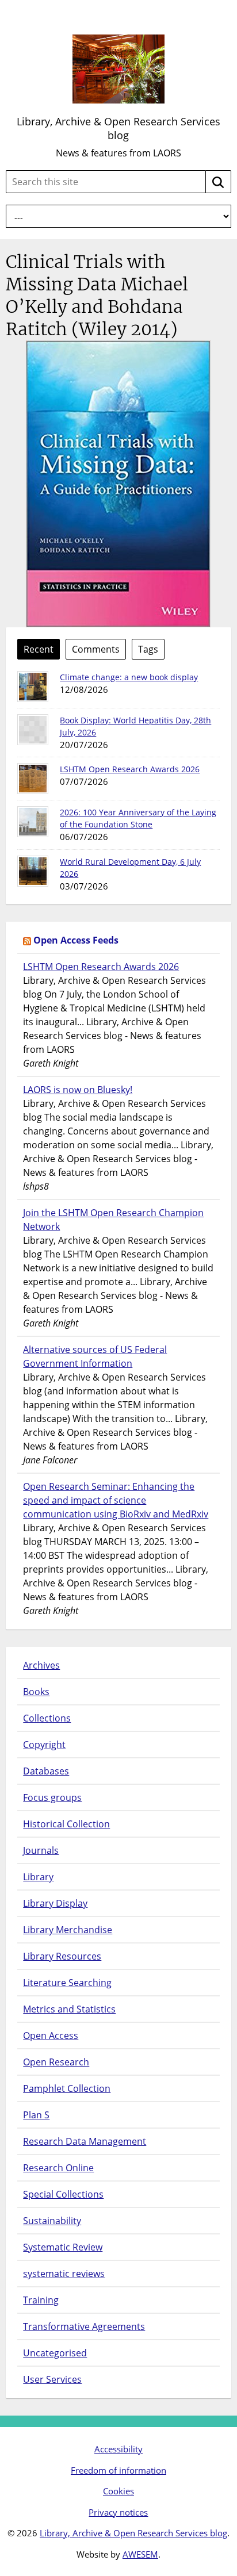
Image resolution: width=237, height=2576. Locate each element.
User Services (52, 2379)
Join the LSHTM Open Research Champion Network (113, 1220)
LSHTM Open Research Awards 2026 (130, 769)
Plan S (36, 2115)
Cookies (118, 2491)
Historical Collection (66, 1824)
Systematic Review (63, 2247)
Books (36, 1692)
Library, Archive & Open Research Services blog (118, 128)
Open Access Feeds (76, 940)
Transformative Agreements (84, 2326)
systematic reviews (64, 2274)
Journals (41, 1850)
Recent (39, 649)
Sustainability (52, 2221)
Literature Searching (67, 1983)
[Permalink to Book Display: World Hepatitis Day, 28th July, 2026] (33, 730)
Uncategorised (55, 2353)
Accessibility (118, 2449)
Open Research (56, 2062)
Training (41, 2300)
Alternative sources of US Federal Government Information (95, 1356)
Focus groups (52, 1797)
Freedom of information (118, 2470)
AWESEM (140, 2554)
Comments (96, 649)
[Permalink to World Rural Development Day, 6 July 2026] (33, 871)
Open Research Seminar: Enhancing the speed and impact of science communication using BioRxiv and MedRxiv (116, 1500)
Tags (148, 649)
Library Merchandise (68, 1930)
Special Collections (63, 2194)
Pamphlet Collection (67, 2088)
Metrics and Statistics (69, 2009)
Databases (46, 1771)
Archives (41, 1665)
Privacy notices (118, 2512)
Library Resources (62, 1956)
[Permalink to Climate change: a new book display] (33, 687)
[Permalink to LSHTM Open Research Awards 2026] (33, 779)
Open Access (51, 2035)
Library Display (55, 1903)
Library (38, 1877)
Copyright (44, 1745)
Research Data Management (85, 2141)
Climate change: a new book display (129, 677)
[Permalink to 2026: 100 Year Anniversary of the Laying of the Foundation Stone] (33, 822)
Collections (47, 1718)
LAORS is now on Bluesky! (78, 1090)
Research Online (58, 2168)
